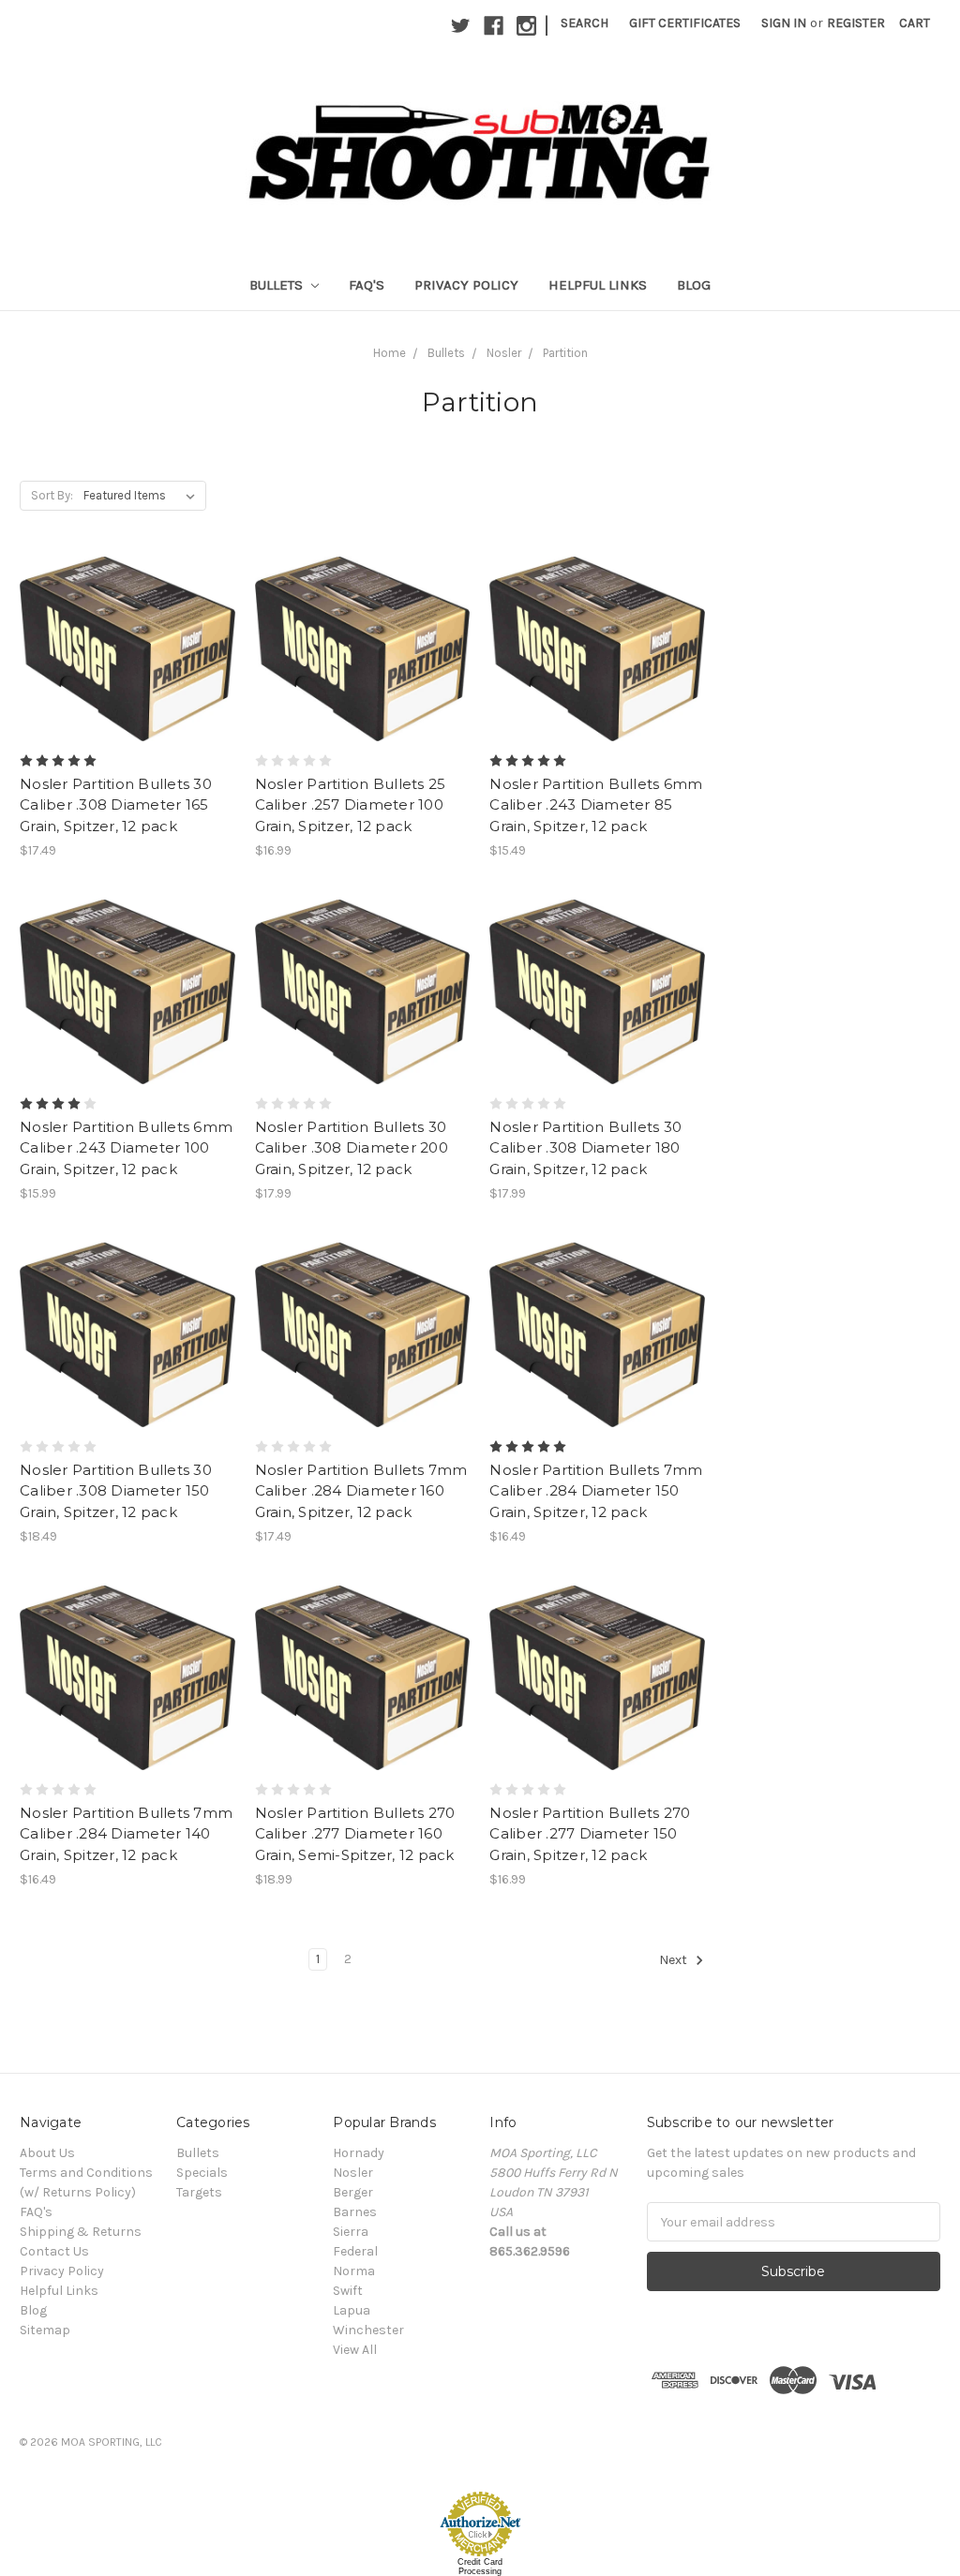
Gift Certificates (685, 23)
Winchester (368, 2330)
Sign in (784, 23)
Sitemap (45, 2330)
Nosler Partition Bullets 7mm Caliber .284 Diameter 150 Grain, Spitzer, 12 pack (596, 1491)
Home (390, 353)
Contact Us (54, 2251)
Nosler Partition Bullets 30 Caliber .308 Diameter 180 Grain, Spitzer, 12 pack (585, 1148)
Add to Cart (127, 682)
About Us (47, 2153)
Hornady (359, 2153)
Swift (348, 2291)
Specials (202, 2173)
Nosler (504, 353)
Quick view (127, 616)
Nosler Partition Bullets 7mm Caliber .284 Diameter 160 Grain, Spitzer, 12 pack (361, 1491)
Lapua (352, 2310)
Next (675, 1961)
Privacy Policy (466, 285)
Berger (353, 2192)
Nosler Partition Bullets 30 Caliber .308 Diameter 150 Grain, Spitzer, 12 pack (116, 1491)
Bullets (278, 285)
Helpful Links (598, 285)
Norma (354, 2271)
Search (585, 23)
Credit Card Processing (480, 2567)
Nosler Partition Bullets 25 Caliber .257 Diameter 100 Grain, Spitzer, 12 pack (351, 805)
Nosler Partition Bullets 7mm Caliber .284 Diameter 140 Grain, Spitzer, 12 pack (126, 1834)
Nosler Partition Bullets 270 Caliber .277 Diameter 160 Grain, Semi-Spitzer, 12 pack (355, 1834)
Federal (355, 2251)
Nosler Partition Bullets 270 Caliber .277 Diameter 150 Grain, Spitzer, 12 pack (590, 1834)
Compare (121, 649)
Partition (565, 353)
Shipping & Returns (81, 2232)
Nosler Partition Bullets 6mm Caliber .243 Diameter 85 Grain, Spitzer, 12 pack (596, 805)
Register (856, 23)
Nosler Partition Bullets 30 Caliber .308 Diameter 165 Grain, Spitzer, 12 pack (116, 805)
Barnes (355, 2212)
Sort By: (52, 495)
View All (355, 2350)
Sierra (351, 2232)
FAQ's (367, 285)
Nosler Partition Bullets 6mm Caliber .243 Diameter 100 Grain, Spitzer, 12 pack (126, 1148)
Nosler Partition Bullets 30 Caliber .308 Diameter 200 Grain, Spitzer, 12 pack (352, 1148)
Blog (694, 285)
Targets (199, 2192)
